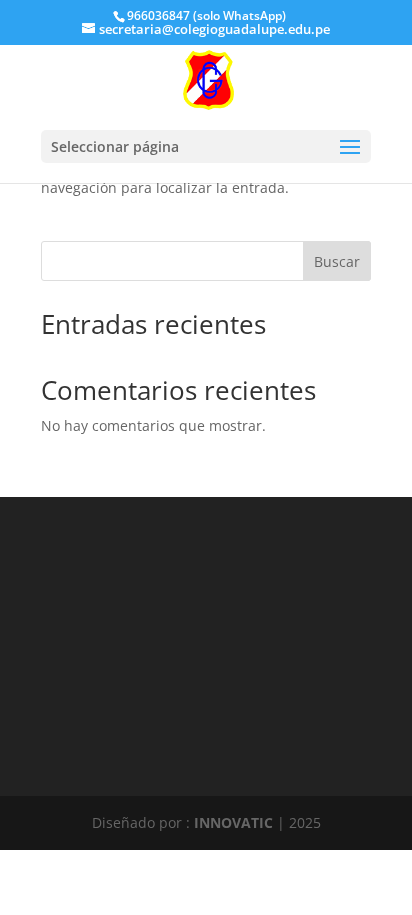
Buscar (337, 261)
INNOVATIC (233, 822)
